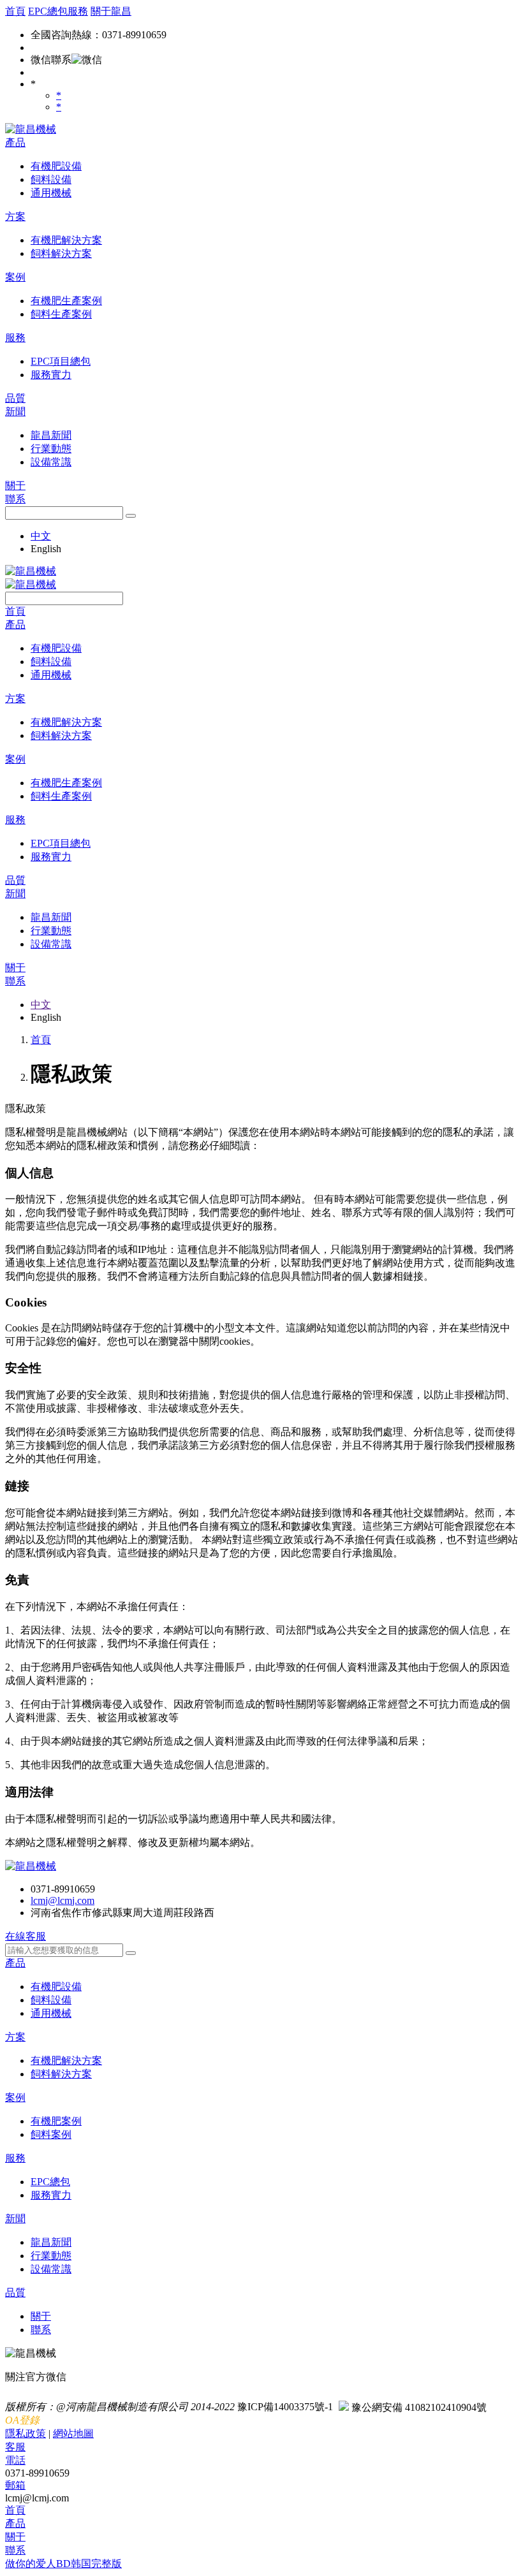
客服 (15, 2447)
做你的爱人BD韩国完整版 (63, 2564)
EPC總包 (50, 2182)
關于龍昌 (111, 11)
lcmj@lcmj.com (63, 1900)
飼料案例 (51, 2134)
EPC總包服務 (58, 11)
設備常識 (51, 2269)
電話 (15, 2460)
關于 (15, 486)
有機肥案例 (56, 2121)
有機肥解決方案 (66, 2060)
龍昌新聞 (51, 2242)
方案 (15, 216)
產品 (15, 143)
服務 (15, 338)
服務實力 (51, 2195)
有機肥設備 (56, 1987)
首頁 (15, 11)
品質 (15, 398)
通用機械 (51, 2013)
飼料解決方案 (61, 2074)
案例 (15, 277)
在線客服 (26, 1936)
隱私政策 (26, 2433)
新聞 (15, 412)
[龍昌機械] (31, 129)
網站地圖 (73, 2433)
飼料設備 (51, 2000)
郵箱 (15, 2485)
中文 (41, 536)
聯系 (15, 499)
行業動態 (51, 2256)
